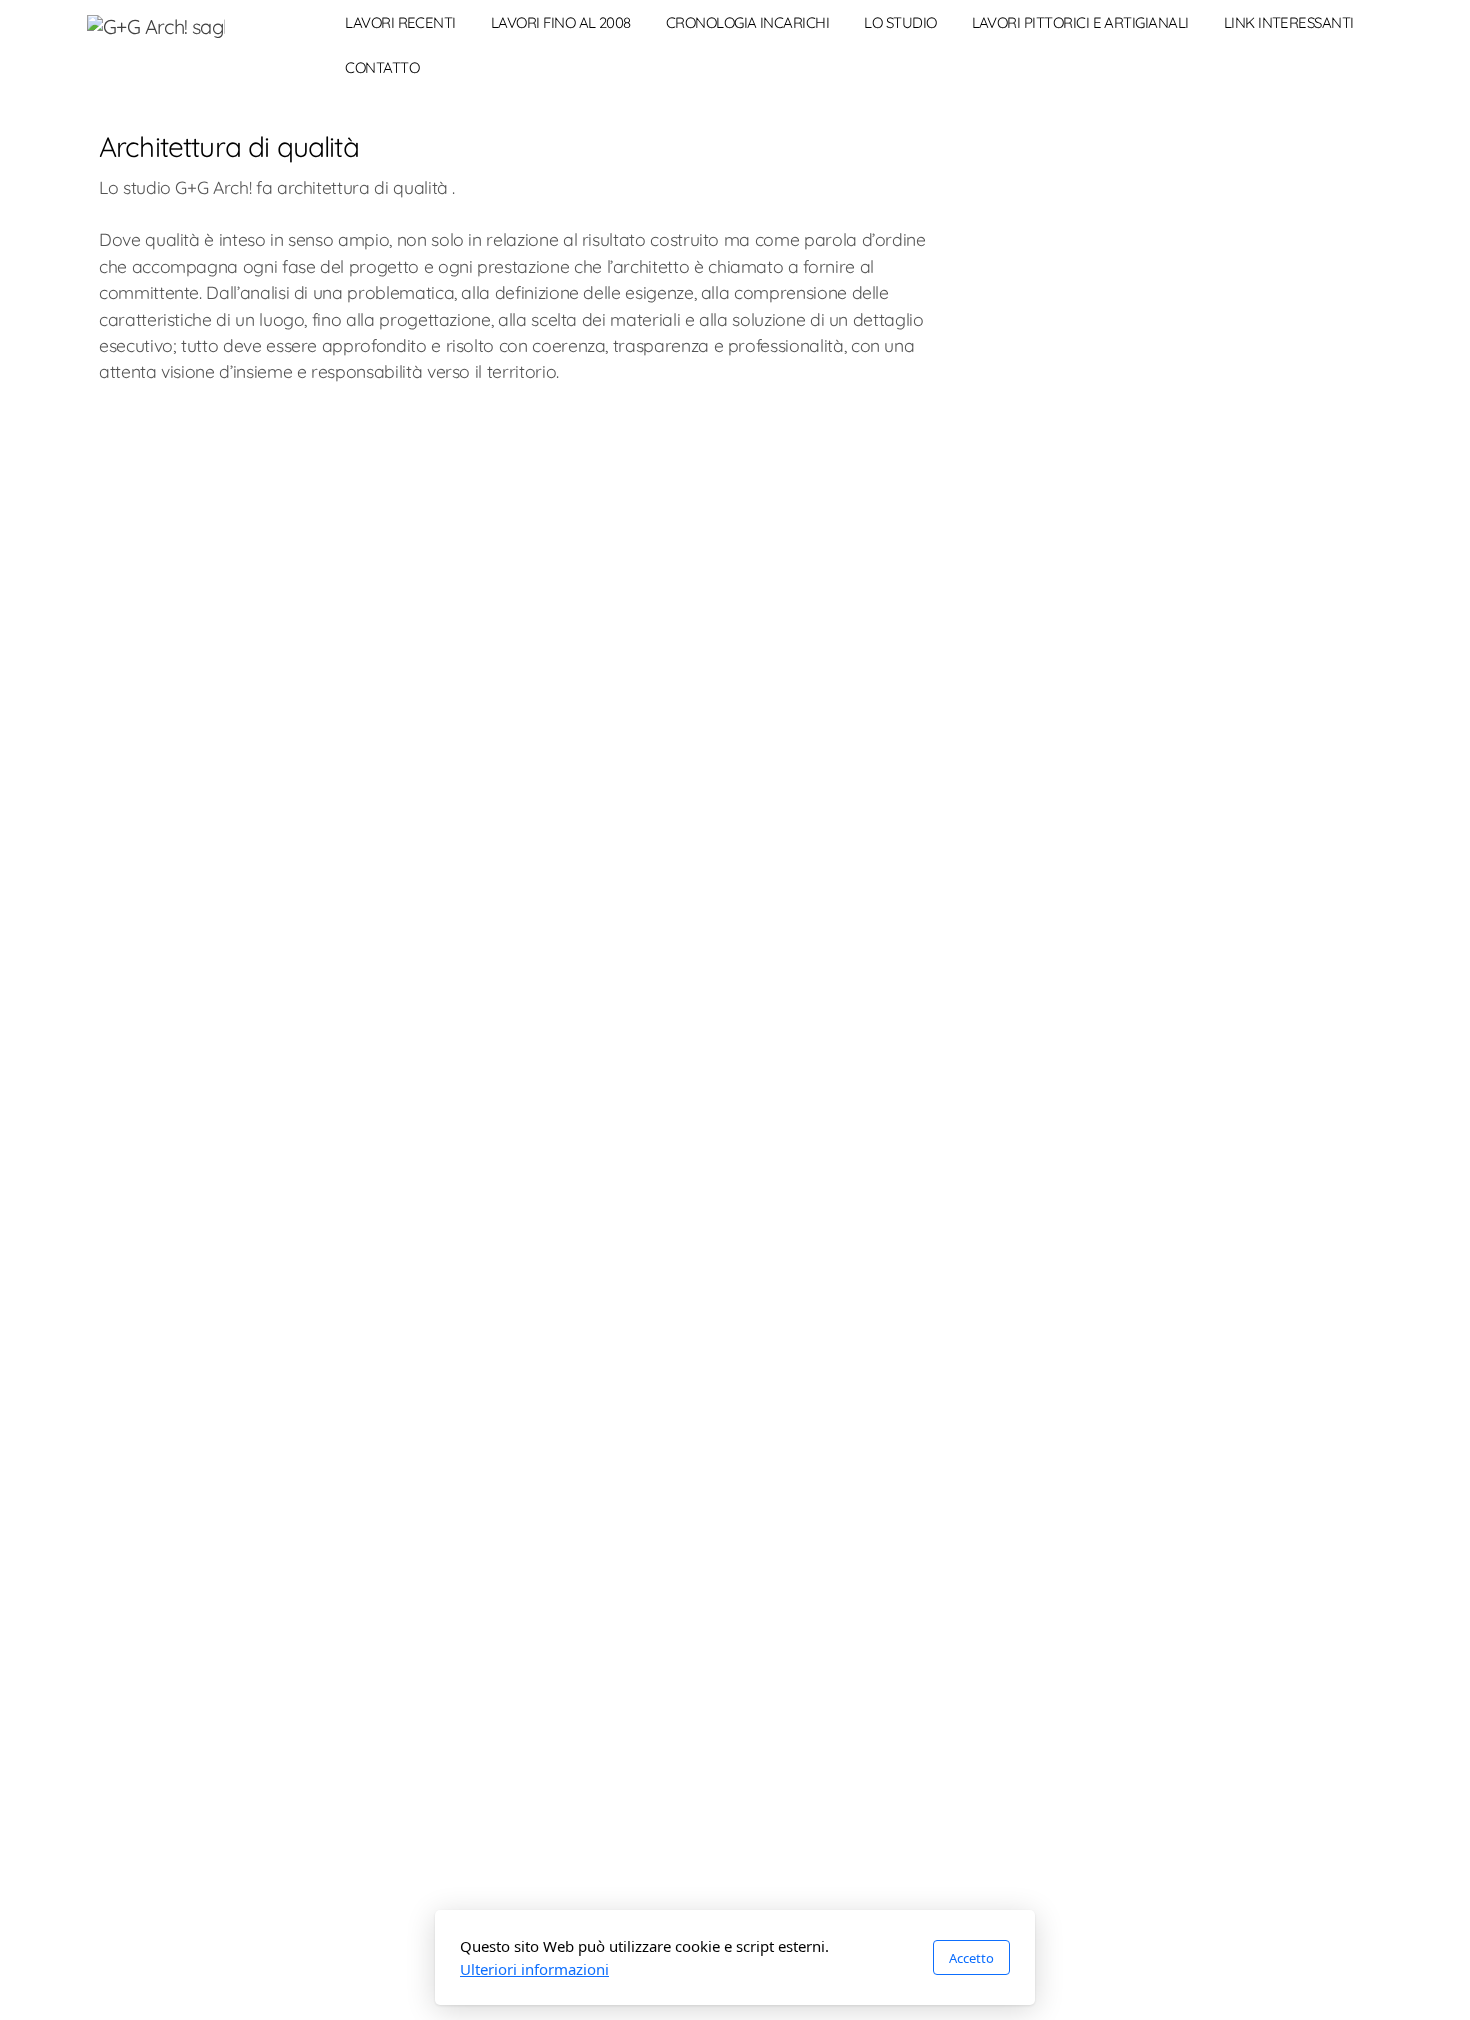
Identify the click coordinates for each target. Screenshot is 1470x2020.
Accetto (971, 1958)
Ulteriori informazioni (534, 1969)
